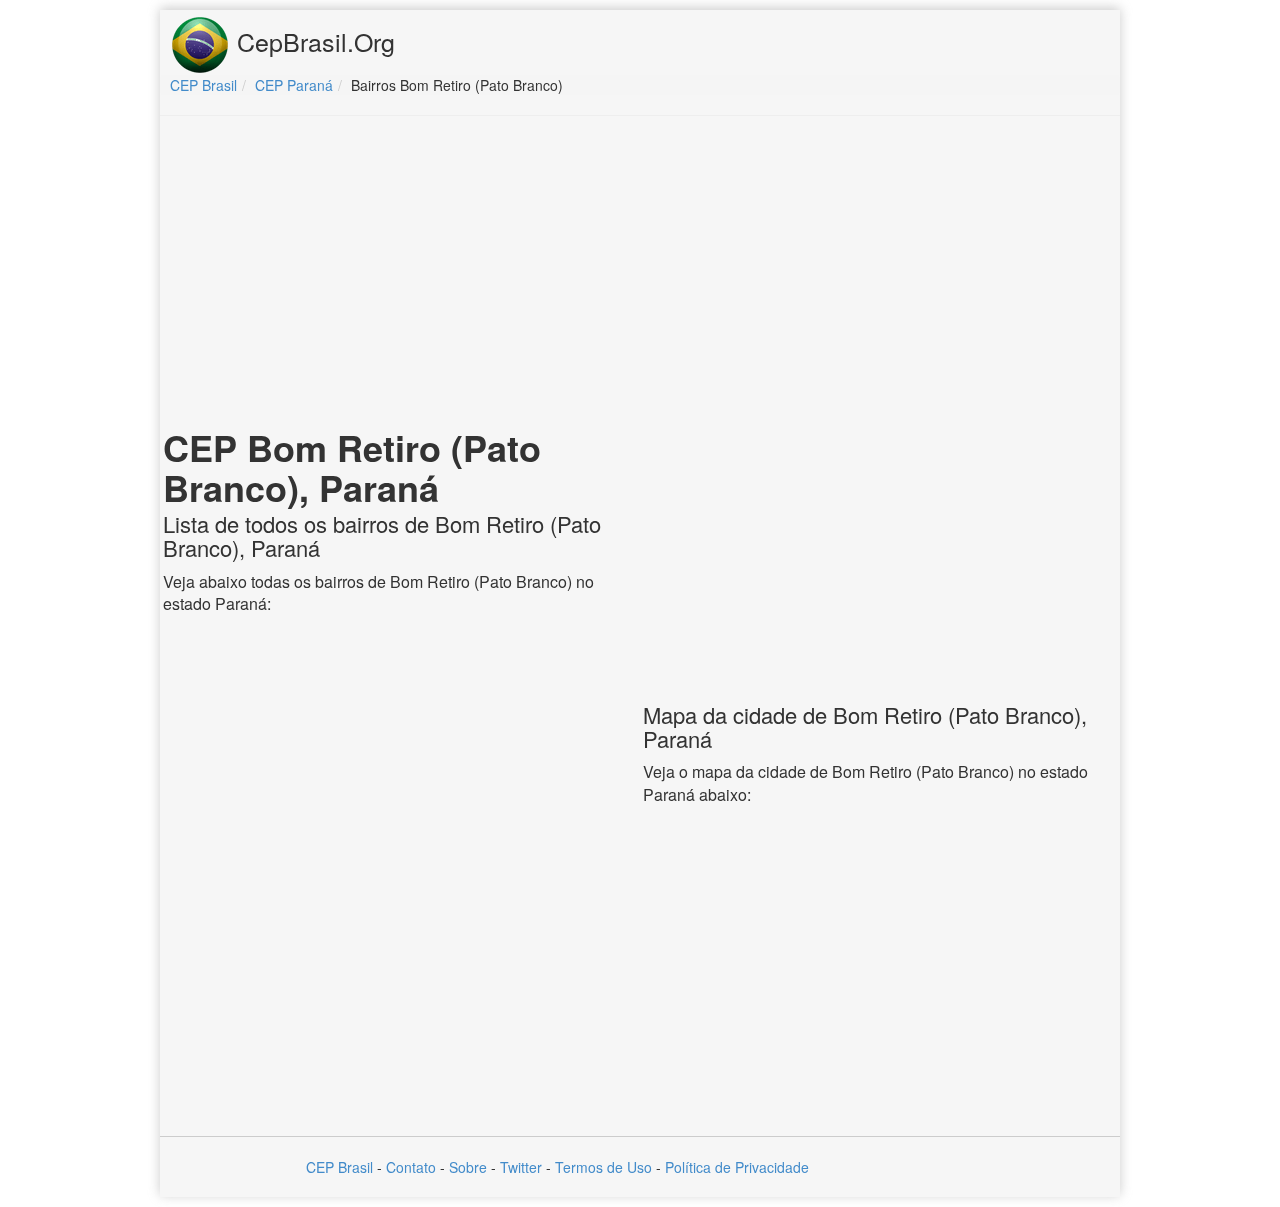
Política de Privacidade (737, 1167)
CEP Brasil (339, 1167)
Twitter (521, 1167)
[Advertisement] (640, 276)
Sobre (468, 1167)
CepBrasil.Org (312, 41)
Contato (411, 1167)
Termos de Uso (603, 1167)
